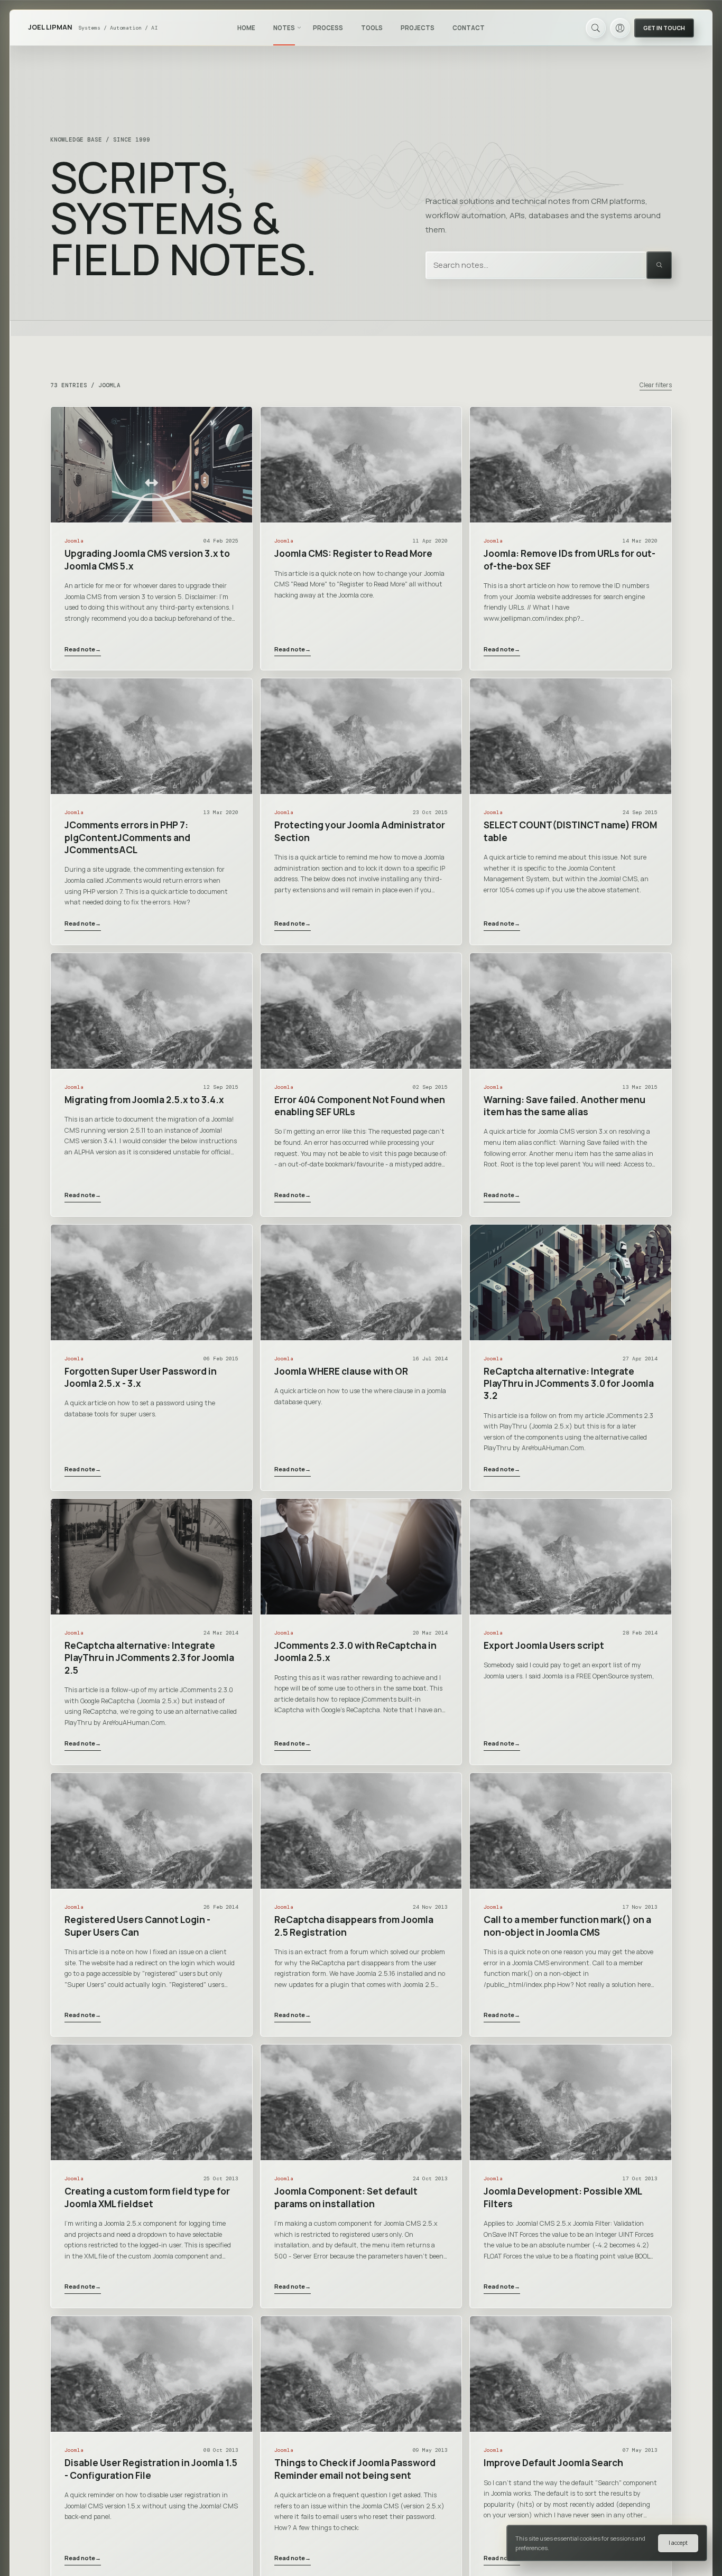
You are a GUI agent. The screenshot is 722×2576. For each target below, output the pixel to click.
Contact (469, 28)
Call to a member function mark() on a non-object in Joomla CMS (567, 1926)
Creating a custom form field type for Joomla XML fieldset (147, 2197)
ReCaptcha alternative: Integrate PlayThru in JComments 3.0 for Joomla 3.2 (569, 1384)
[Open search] (596, 28)
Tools (372, 28)
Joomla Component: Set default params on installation (346, 2197)
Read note (83, 649)
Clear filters (656, 385)
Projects (418, 28)
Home (246, 28)
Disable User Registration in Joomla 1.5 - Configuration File (151, 2469)
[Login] (620, 28)
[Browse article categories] (299, 27)
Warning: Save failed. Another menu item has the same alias (564, 1106)
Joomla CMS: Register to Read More (353, 553)
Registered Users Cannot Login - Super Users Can (137, 1926)
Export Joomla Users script (544, 1645)
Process (328, 28)
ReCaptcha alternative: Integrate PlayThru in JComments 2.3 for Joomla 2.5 (149, 1658)
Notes (284, 28)
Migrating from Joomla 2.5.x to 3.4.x (144, 1100)
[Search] (659, 265)
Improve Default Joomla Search (553, 2463)
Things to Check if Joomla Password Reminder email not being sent (355, 2469)
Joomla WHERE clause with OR (341, 1371)
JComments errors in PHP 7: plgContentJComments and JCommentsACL (127, 837)
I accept (678, 2543)
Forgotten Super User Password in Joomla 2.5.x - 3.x (141, 1377)
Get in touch (664, 28)
